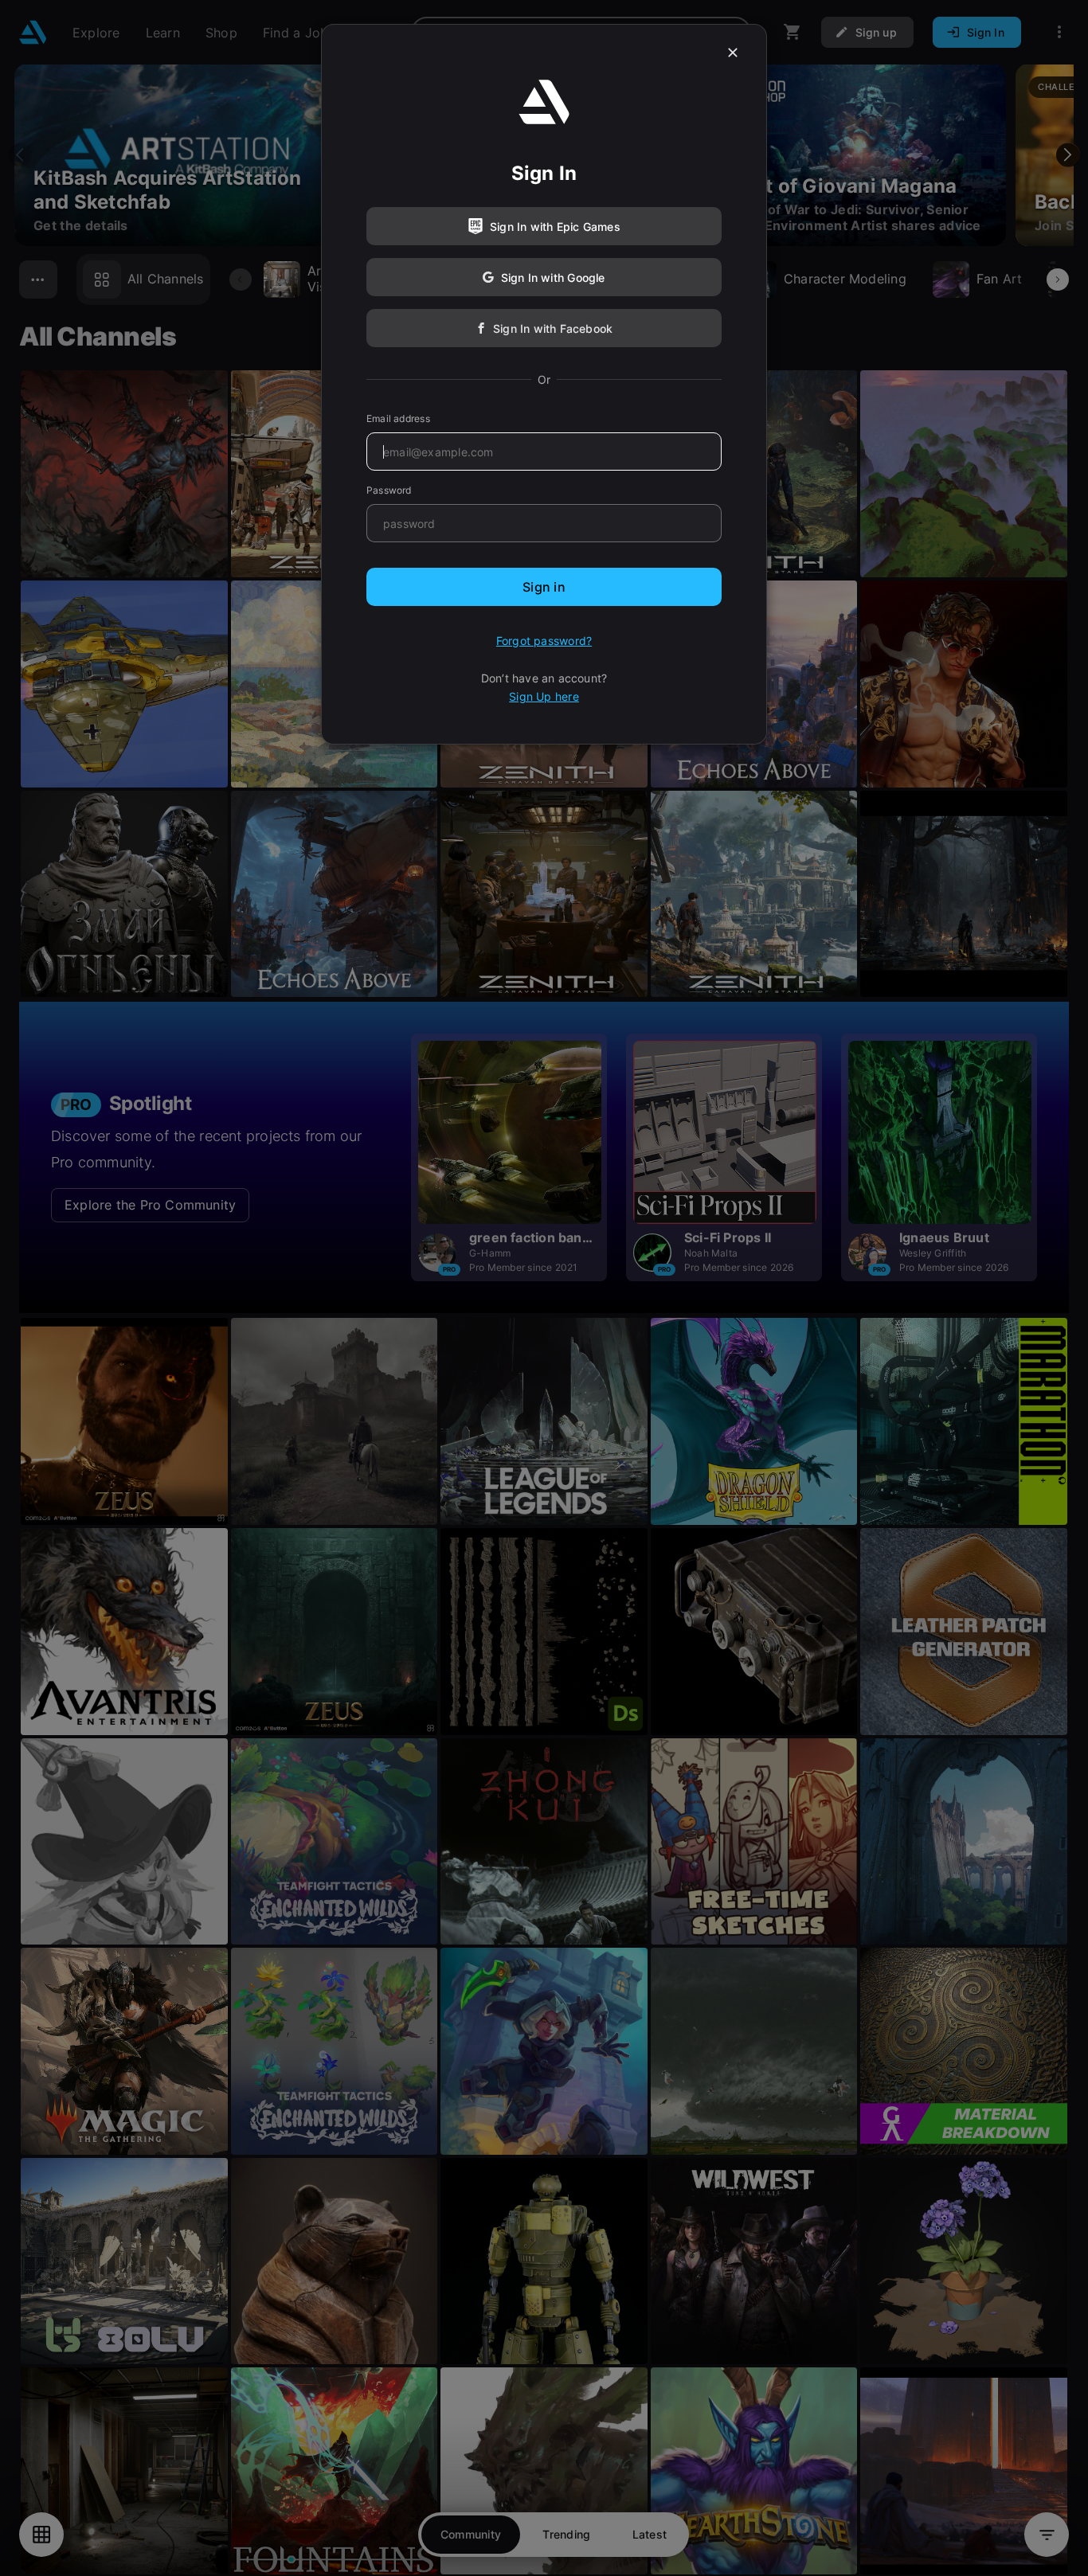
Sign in (544, 587)
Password (389, 490)
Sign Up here (544, 696)
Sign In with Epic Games (555, 227)
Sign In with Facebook (553, 328)
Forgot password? (544, 641)
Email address (398, 418)
